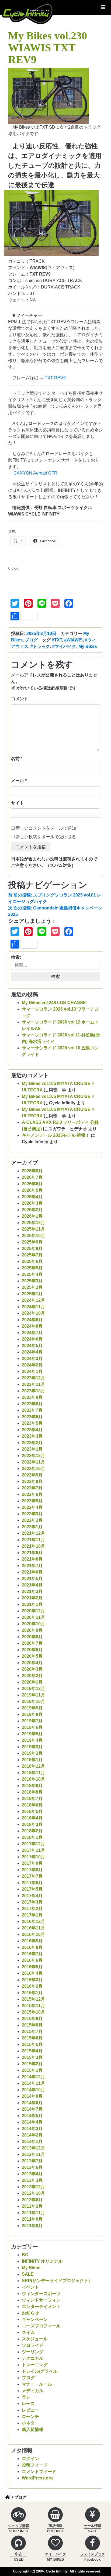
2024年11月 (33, 1307)
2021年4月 (32, 1585)
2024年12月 (33, 1300)
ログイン (30, 2459)
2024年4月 (32, 1352)
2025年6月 (32, 1261)
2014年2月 (32, 2135)
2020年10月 (33, 1624)
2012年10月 (33, 2193)
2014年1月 (32, 2141)
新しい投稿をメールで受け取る (46, 837)
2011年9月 (32, 2219)
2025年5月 (32, 1268)
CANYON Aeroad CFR (35, 473)
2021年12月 (33, 1533)
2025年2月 (32, 1287)
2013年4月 (32, 2174)
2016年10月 (33, 1934)
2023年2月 (32, 1443)
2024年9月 (32, 1320)
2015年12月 (33, 1999)
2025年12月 (33, 1223)
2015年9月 (32, 2019)
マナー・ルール (37, 2384)
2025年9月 (32, 1242)
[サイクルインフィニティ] (28, 13)
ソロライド (33, 2345)
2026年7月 (32, 1177)
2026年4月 (32, 1197)
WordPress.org (37, 2478)
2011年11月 (33, 2213)
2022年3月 (32, 1514)
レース (28, 2404)
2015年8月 (32, 2025)
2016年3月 (32, 1980)
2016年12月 (33, 1921)
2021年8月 (32, 1559)
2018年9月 (32, 1786)
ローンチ (30, 2417)
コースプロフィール (41, 2326)
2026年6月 (32, 1184)
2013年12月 (33, 2148)
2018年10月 (33, 1779)
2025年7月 (32, 1255)
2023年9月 (32, 1397)
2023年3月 (32, 1436)
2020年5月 (32, 1656)
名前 (15, 759)
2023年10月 (33, 1391)
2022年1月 (32, 1527)
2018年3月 (32, 1824)
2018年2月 (32, 1831)
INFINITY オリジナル (42, 2261)
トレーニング (35, 2365)
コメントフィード (39, 2472)
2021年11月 (33, 1540)
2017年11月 (33, 1850)
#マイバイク (64, 646)
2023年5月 (32, 1423)
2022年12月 (33, 1456)
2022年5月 (32, 1501)
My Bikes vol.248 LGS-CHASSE (54, 1003)
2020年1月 (32, 1682)
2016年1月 (32, 1993)
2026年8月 (32, 1171)
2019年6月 (32, 1727)
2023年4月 (32, 1430)
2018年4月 (32, 1818)
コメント (20, 699)
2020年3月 (32, 1669)
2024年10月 (33, 1313)
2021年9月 (32, 1553)
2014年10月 (33, 2090)
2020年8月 (32, 1637)
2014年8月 (32, 2103)
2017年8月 (32, 1870)
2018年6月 (32, 1805)
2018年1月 (32, 1837)
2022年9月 (32, 1475)
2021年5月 (32, 1579)
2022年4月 (32, 1507)
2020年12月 (33, 1611)
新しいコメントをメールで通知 (46, 828)
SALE (28, 2274)
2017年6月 (32, 1883)
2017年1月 (32, 1915)
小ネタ (28, 2423)
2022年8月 (32, 1481)
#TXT (57, 640)
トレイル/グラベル (40, 2371)
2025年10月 (33, 1236)
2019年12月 (33, 1689)
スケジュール (35, 2339)
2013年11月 (33, 2154)
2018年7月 (32, 1799)
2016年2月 (32, 1986)
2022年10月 (33, 1469)
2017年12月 (33, 1844)
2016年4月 (32, 1973)
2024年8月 (32, 1326)
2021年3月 (32, 1591)
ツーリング (33, 2352)
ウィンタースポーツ (41, 2294)
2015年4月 (32, 2051)
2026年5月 (32, 1190)
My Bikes (88, 646)
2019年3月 (32, 1747)
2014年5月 (32, 2116)
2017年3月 (32, 1902)
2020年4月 (32, 1663)
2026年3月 (32, 1203)
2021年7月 (32, 1566)
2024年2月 (32, 1365)
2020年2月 (32, 1676)
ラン (26, 2397)
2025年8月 (32, 1248)
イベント (30, 2287)
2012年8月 (32, 2200)
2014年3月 (32, 2129)
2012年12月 (33, 2187)
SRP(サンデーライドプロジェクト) (56, 2281)
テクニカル (33, 2358)
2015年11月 (33, 2006)
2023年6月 (32, 1417)
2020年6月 (32, 1650)
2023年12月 (33, 1378)
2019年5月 (32, 1734)
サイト (18, 803)
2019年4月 (32, 1740)
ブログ (31, 640)
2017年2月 (32, 1909)
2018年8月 (32, 1792)
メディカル (33, 2391)
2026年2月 (32, 1210)
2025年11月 (33, 1229)
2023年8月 (32, 1404)
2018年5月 (32, 1811)
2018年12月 (33, 1766)
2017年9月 (32, 1863)
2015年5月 (32, 2044)
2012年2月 (32, 2206)
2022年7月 (32, 1488)
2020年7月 (32, 1643)
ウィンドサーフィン (41, 2300)
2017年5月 (32, 1889)
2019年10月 (33, 1701)
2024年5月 (32, 1346)
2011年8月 (32, 2226)
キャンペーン (35, 2319)
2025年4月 (32, 1274)
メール (18, 781)
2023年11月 (33, 1384)
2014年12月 (33, 2077)
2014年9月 (32, 2096)
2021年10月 (33, 1546)
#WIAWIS (73, 640)
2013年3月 (32, 2180)
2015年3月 (32, 2057)
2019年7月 (32, 1721)
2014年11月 (33, 2083)
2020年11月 (33, 1617)
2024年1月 (32, 1371)
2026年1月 (32, 1216)
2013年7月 (32, 2161)
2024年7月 (32, 1333)
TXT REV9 (55, 378)
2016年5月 (32, 1967)
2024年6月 (32, 1339)
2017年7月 (32, 1876)
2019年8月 (32, 1714)
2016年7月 (32, 1954)
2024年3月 (32, 1359)
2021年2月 (32, 1598)
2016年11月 (33, 1928)
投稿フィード (35, 2465)
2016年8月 (32, 1947)
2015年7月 (32, 2031)
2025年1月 (32, 1294)
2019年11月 (33, 1695)
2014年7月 (32, 2109)
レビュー (30, 2410)
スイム (28, 2332)
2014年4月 (32, 2122)
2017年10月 (33, 1857)
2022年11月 (33, 1462)
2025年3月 (32, 1281)
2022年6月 (32, 1494)
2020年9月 (32, 1630)
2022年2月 (32, 1520)
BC (25, 2255)
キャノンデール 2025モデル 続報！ (56, 1135)
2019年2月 (32, 1753)
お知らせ (30, 2313)
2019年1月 (32, 1760)
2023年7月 (32, 1410)
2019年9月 (32, 1708)
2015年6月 (32, 2038)
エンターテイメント (41, 2307)
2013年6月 (32, 2167)
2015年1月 (32, 2070)
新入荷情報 (33, 2429)
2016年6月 (32, 1960)
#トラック (40, 646)
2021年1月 (32, 1604)
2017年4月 (32, 1896)
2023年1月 (32, 1449)
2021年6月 (32, 1572)
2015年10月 (33, 2012)
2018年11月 (33, 1773)
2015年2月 (32, 2064)
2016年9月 (32, 1941)
